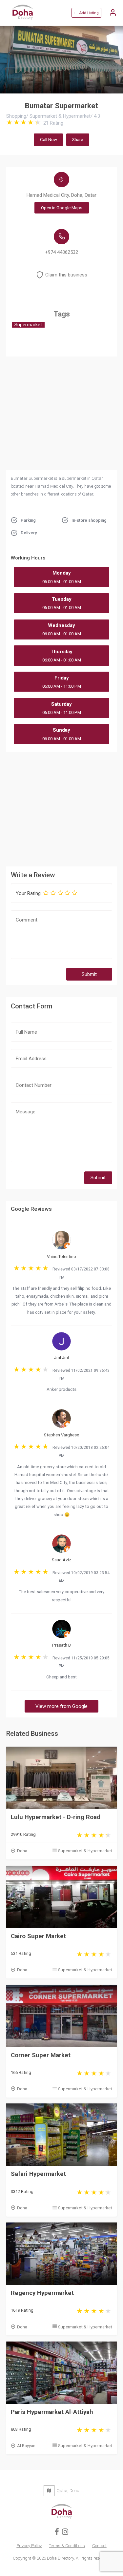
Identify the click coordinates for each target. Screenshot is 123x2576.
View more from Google (61, 1706)
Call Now (49, 140)
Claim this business (66, 275)
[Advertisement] (62, 808)
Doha (22, 1851)
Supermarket (28, 325)
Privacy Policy (29, 2546)
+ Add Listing (86, 13)
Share (78, 140)
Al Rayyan (26, 2446)
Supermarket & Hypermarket (85, 1851)
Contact (99, 2546)
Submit (89, 974)
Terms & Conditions (67, 2546)
